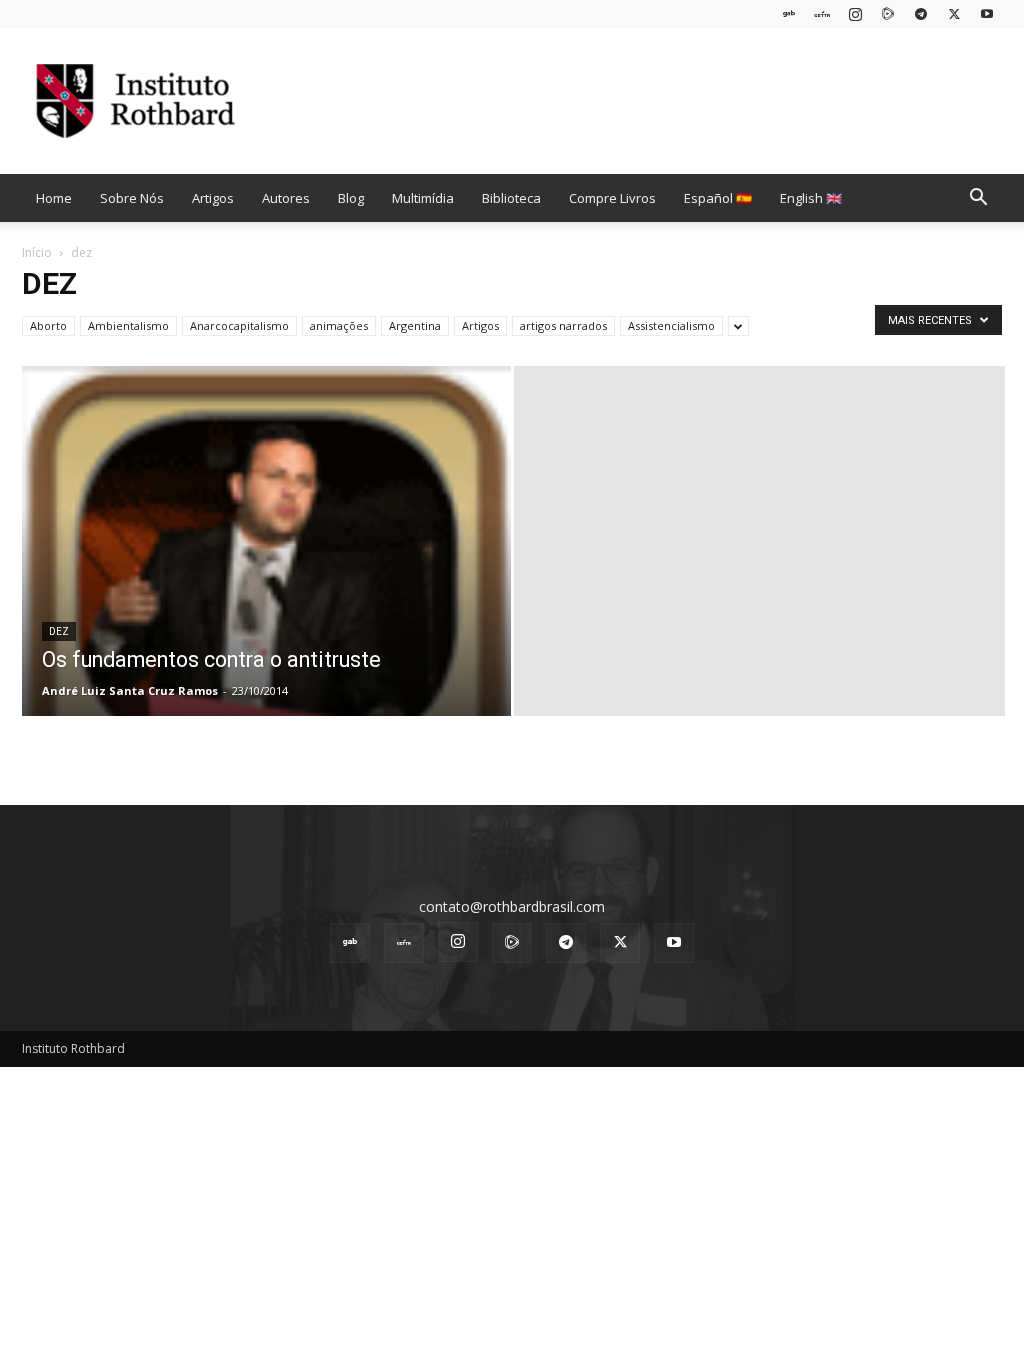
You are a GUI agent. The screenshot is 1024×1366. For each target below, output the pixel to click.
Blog (351, 198)
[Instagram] (855, 13)
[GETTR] (822, 13)
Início (37, 252)
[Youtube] (987, 13)
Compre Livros (612, 198)
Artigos (213, 198)
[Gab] (789, 13)
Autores (286, 198)
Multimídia (423, 198)
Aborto (48, 325)
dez (59, 631)
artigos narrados (563, 325)
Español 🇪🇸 (718, 198)
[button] (978, 199)
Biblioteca (511, 198)
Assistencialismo (671, 325)
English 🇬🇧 (811, 198)
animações (339, 325)
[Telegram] (921, 13)
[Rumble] (888, 13)
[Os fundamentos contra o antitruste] (266, 610)
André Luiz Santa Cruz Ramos (130, 690)
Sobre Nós (132, 198)
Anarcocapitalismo (239, 325)
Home (54, 198)
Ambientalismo (128, 325)
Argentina (415, 325)
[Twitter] (954, 13)
